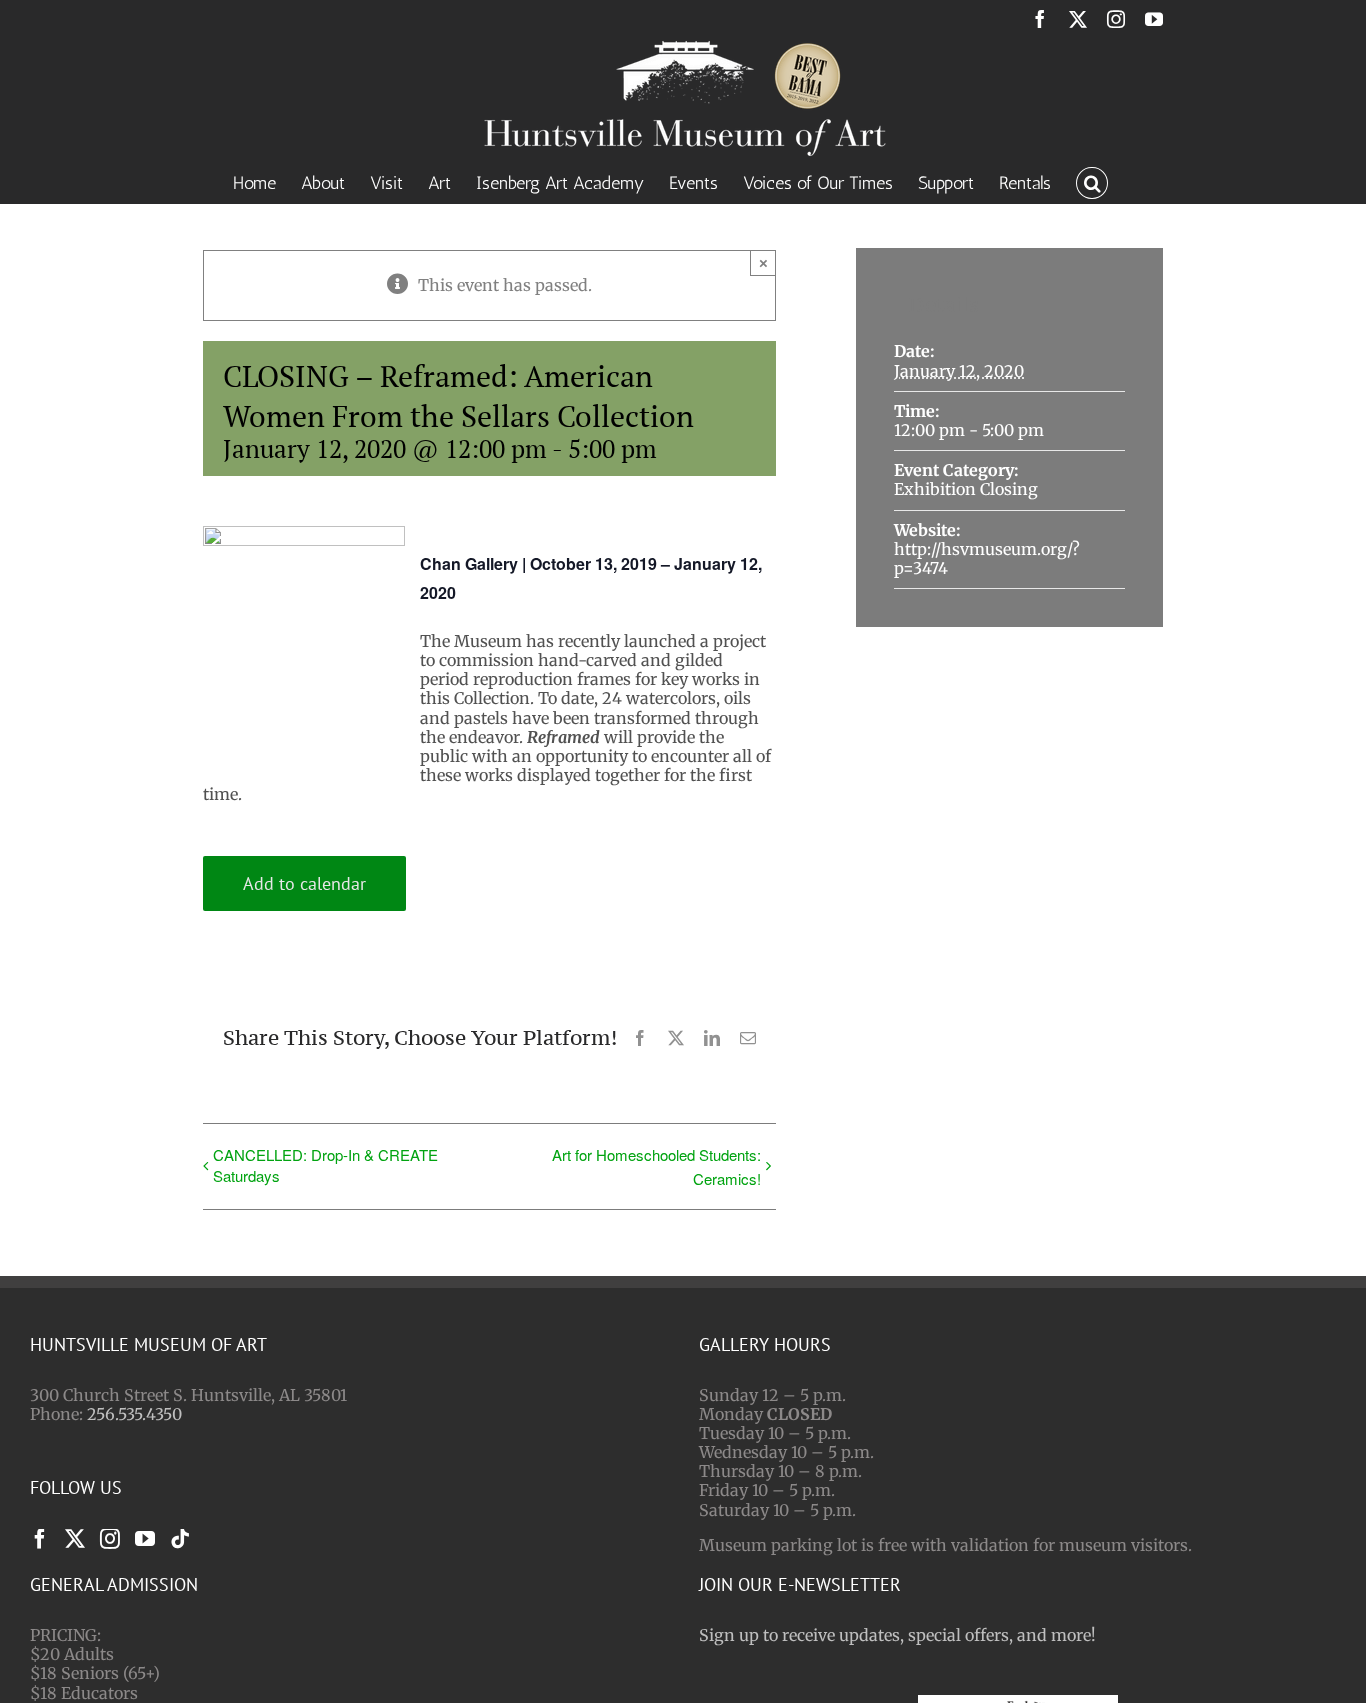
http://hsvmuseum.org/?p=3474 (987, 558)
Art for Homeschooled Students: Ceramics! (656, 1166)
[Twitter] (75, 1539)
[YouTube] (145, 1539)
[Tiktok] (180, 1539)
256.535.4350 (134, 1414)
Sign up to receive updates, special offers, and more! (897, 1635)
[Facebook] (40, 1539)
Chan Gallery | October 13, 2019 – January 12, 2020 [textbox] (591, 578)
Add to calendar (304, 883)
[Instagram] (110, 1539)
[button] (1092, 181)
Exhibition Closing (966, 489)
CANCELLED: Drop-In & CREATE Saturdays (325, 1165)
